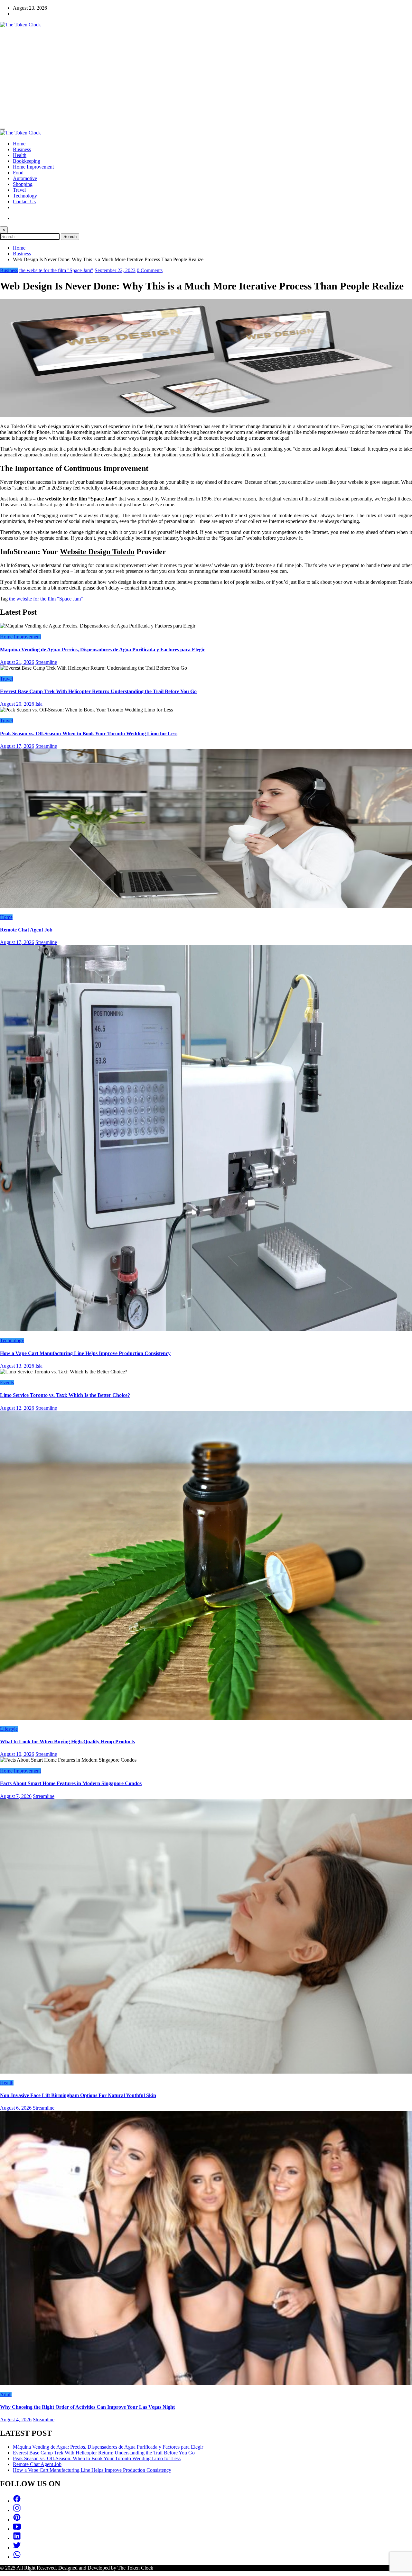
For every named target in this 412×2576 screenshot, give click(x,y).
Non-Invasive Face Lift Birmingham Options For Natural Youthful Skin (78, 2095)
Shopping (23, 184)
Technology (25, 196)
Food (18, 173)
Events (7, 1383)
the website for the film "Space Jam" (56, 270)
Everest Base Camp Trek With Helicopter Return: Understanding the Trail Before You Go (98, 691)
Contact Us (24, 202)
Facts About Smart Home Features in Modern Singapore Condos (71, 1783)
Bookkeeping (27, 161)
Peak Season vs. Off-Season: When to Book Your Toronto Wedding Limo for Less (89, 733)
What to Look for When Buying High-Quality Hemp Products (67, 1742)
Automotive (25, 178)
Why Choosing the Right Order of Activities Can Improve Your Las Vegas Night (87, 2407)
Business (22, 149)
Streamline (46, 662)
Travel (19, 190)
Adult (6, 2394)
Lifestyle (9, 1729)
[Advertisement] (206, 76)
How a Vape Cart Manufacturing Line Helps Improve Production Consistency (85, 1353)
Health (20, 155)
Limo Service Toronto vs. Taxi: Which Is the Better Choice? (65, 1395)
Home (19, 144)
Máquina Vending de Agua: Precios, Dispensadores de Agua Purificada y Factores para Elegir (103, 650)
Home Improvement (33, 167)
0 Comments (150, 270)
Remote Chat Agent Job (26, 930)
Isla (39, 704)
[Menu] (3, 129)
